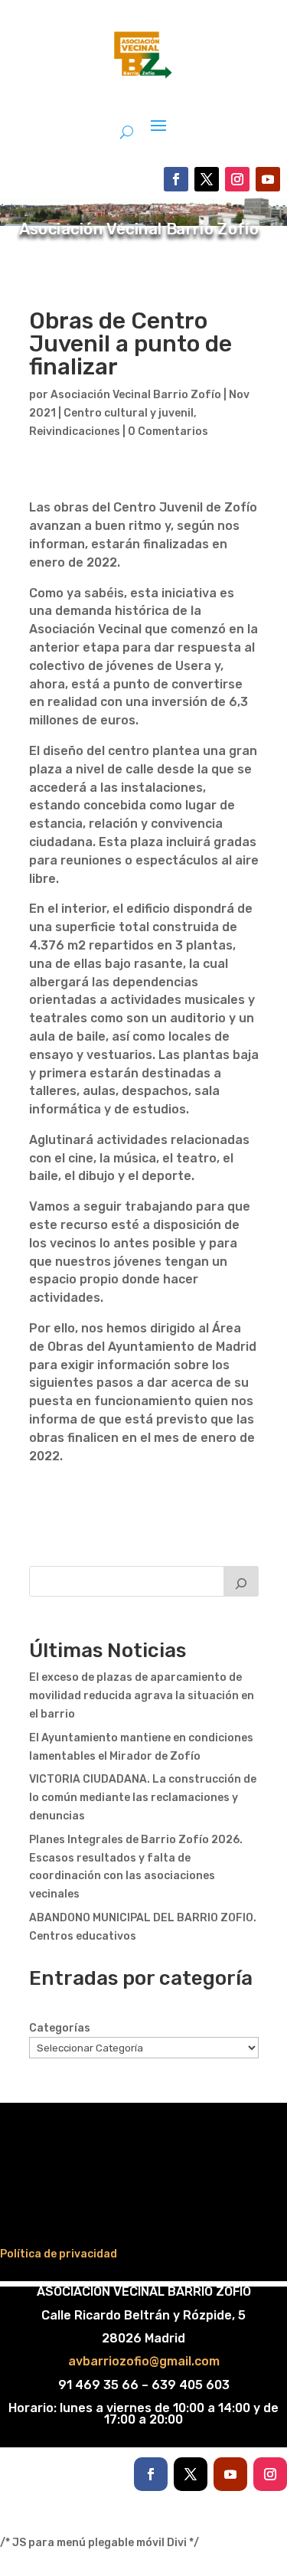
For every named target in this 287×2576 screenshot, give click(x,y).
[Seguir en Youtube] (268, 179)
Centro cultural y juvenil (129, 413)
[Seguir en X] (207, 179)
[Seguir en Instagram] (237, 179)
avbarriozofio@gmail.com (144, 2361)
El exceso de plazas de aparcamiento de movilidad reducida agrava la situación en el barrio (142, 1696)
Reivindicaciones (75, 432)
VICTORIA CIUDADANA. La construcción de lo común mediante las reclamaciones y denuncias (143, 1798)
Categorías (60, 2028)
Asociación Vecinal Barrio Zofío (136, 395)
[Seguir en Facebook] (176, 179)
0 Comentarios (168, 432)
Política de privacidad (59, 2254)
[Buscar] (241, 1581)
